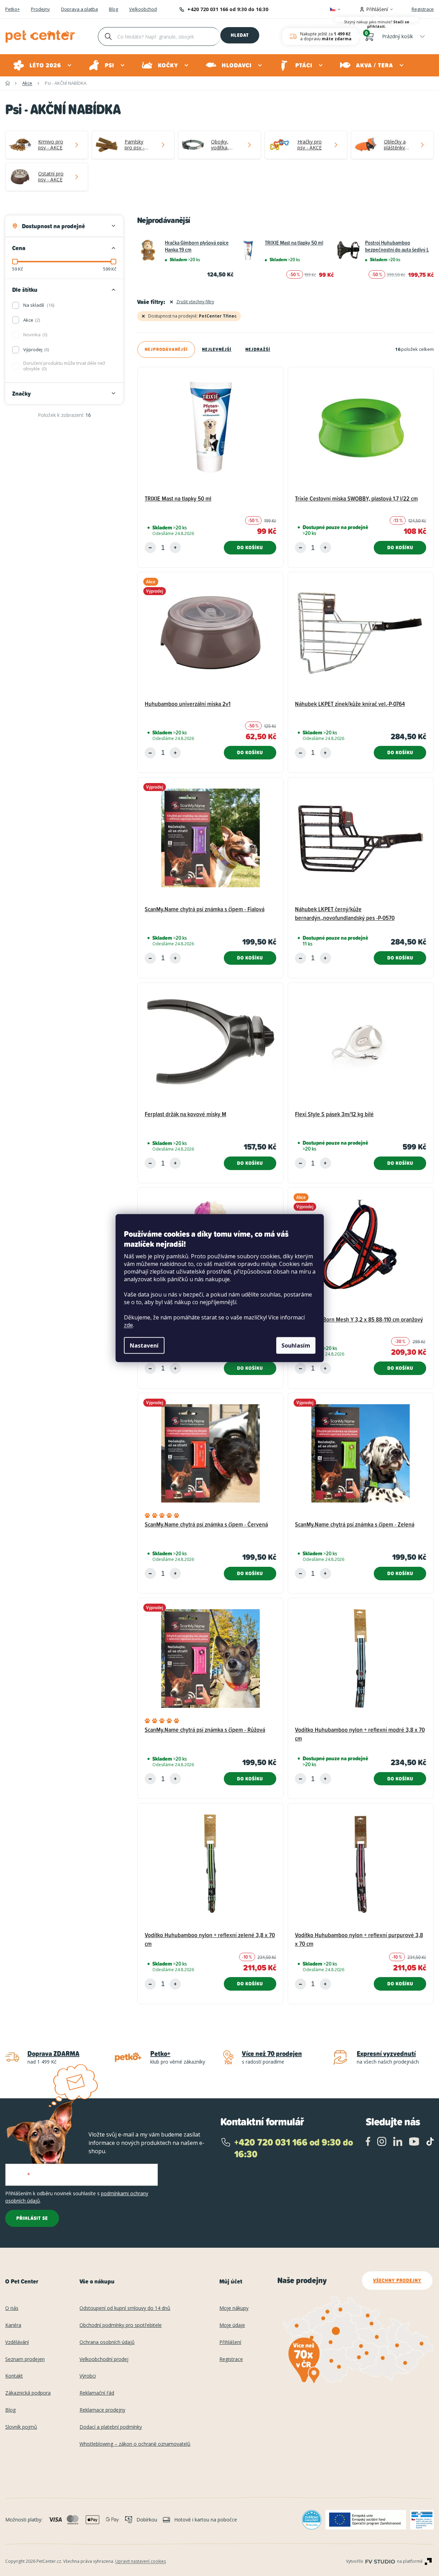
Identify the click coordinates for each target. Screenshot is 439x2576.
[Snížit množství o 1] (150, 548)
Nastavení (144, 1345)
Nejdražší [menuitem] (258, 349)
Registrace (423, 9)
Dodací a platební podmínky (111, 2427)
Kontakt (14, 2376)
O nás (12, 2308)
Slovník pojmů (21, 2427)
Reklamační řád (97, 2393)
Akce (31, 320)
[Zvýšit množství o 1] (175, 548)
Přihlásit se (32, 2218)
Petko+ (12, 9)
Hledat (240, 35)
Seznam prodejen (25, 2359)
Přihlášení (230, 2342)
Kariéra (13, 2325)
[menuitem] (43, 65)
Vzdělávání (17, 2342)
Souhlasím (296, 1345)
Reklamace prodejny (102, 2410)
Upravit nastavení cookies (141, 2561)
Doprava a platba (79, 9)
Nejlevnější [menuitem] (217, 349)
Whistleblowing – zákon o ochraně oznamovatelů (135, 2444)
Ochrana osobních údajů (107, 2342)
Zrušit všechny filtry (195, 302)
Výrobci (88, 2376)
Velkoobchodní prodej (104, 2359)
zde (128, 1325)
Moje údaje (232, 2325)
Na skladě (38, 305)
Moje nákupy (234, 2308)
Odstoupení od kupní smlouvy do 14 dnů (125, 2308)
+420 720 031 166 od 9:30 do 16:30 (228, 9)
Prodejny (40, 9)
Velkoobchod (143, 9)
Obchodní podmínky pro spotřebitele (121, 2325)
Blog (113, 9)
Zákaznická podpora (28, 2393)
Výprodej (36, 349)
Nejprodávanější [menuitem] (166, 349)
